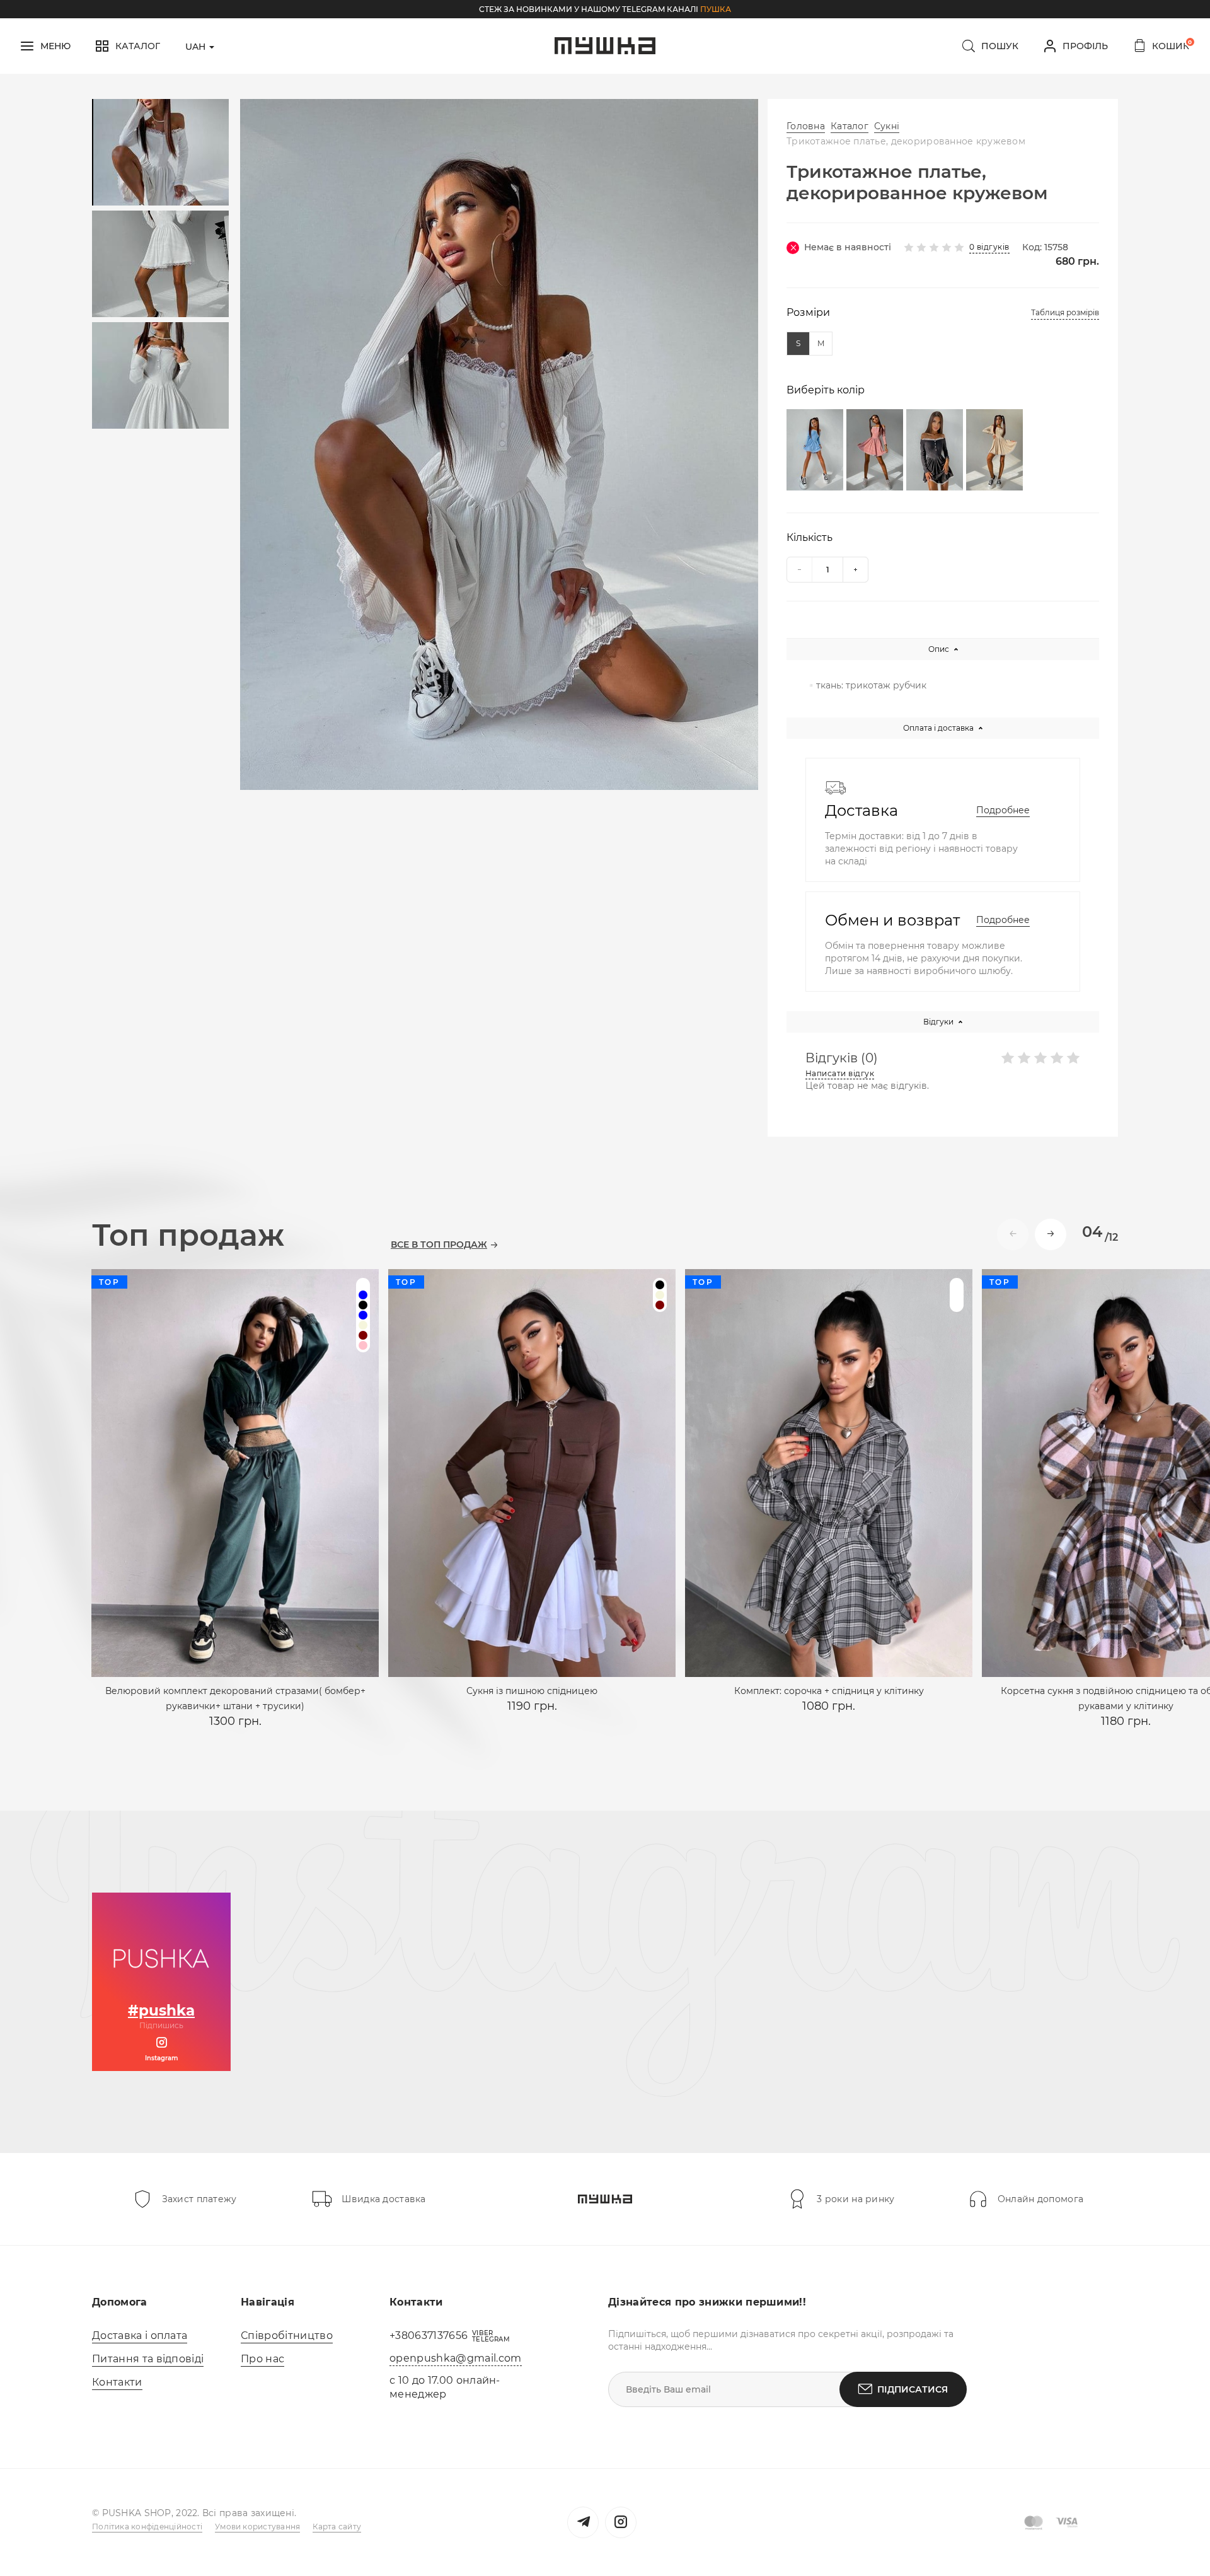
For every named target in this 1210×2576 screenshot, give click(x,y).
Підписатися (913, 2389)
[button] (1051, 1234)
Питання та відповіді (148, 2359)
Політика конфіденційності (147, 2527)
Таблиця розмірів (1065, 312)
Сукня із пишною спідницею (532, 1691)
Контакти (117, 2382)
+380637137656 (429, 2335)
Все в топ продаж (439, 1245)
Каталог (850, 126)
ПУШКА (716, 9)
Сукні (887, 126)
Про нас (262, 2359)
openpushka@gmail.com (455, 2358)
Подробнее (1003, 810)
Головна (806, 126)
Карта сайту (337, 2527)
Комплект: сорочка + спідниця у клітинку (829, 1691)
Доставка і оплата (140, 2335)
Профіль (1085, 46)
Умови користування (257, 2527)
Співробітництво (287, 2335)
